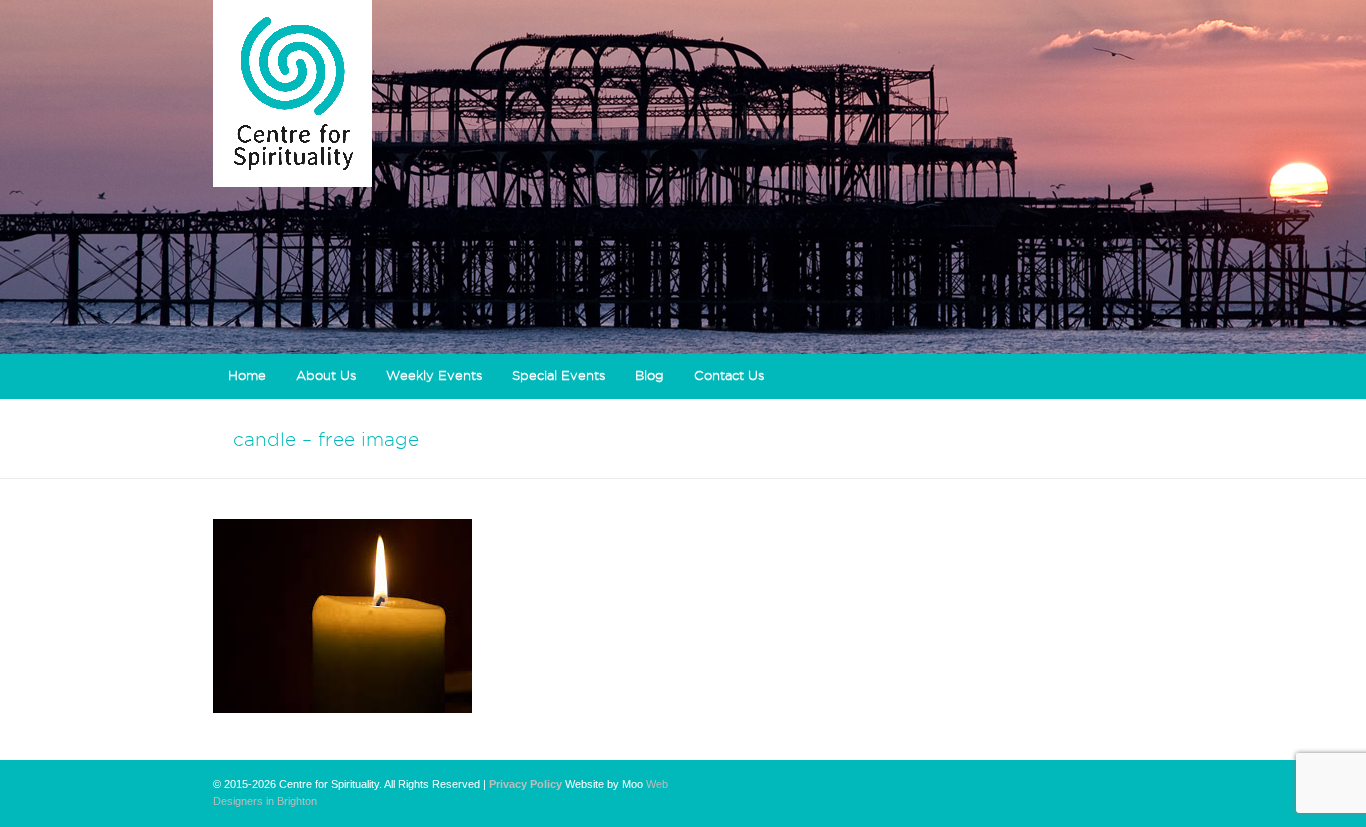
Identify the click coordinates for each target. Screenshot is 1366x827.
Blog (649, 375)
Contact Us (729, 375)
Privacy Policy (525, 784)
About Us (326, 375)
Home (247, 375)
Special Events (558, 375)
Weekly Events (434, 375)
